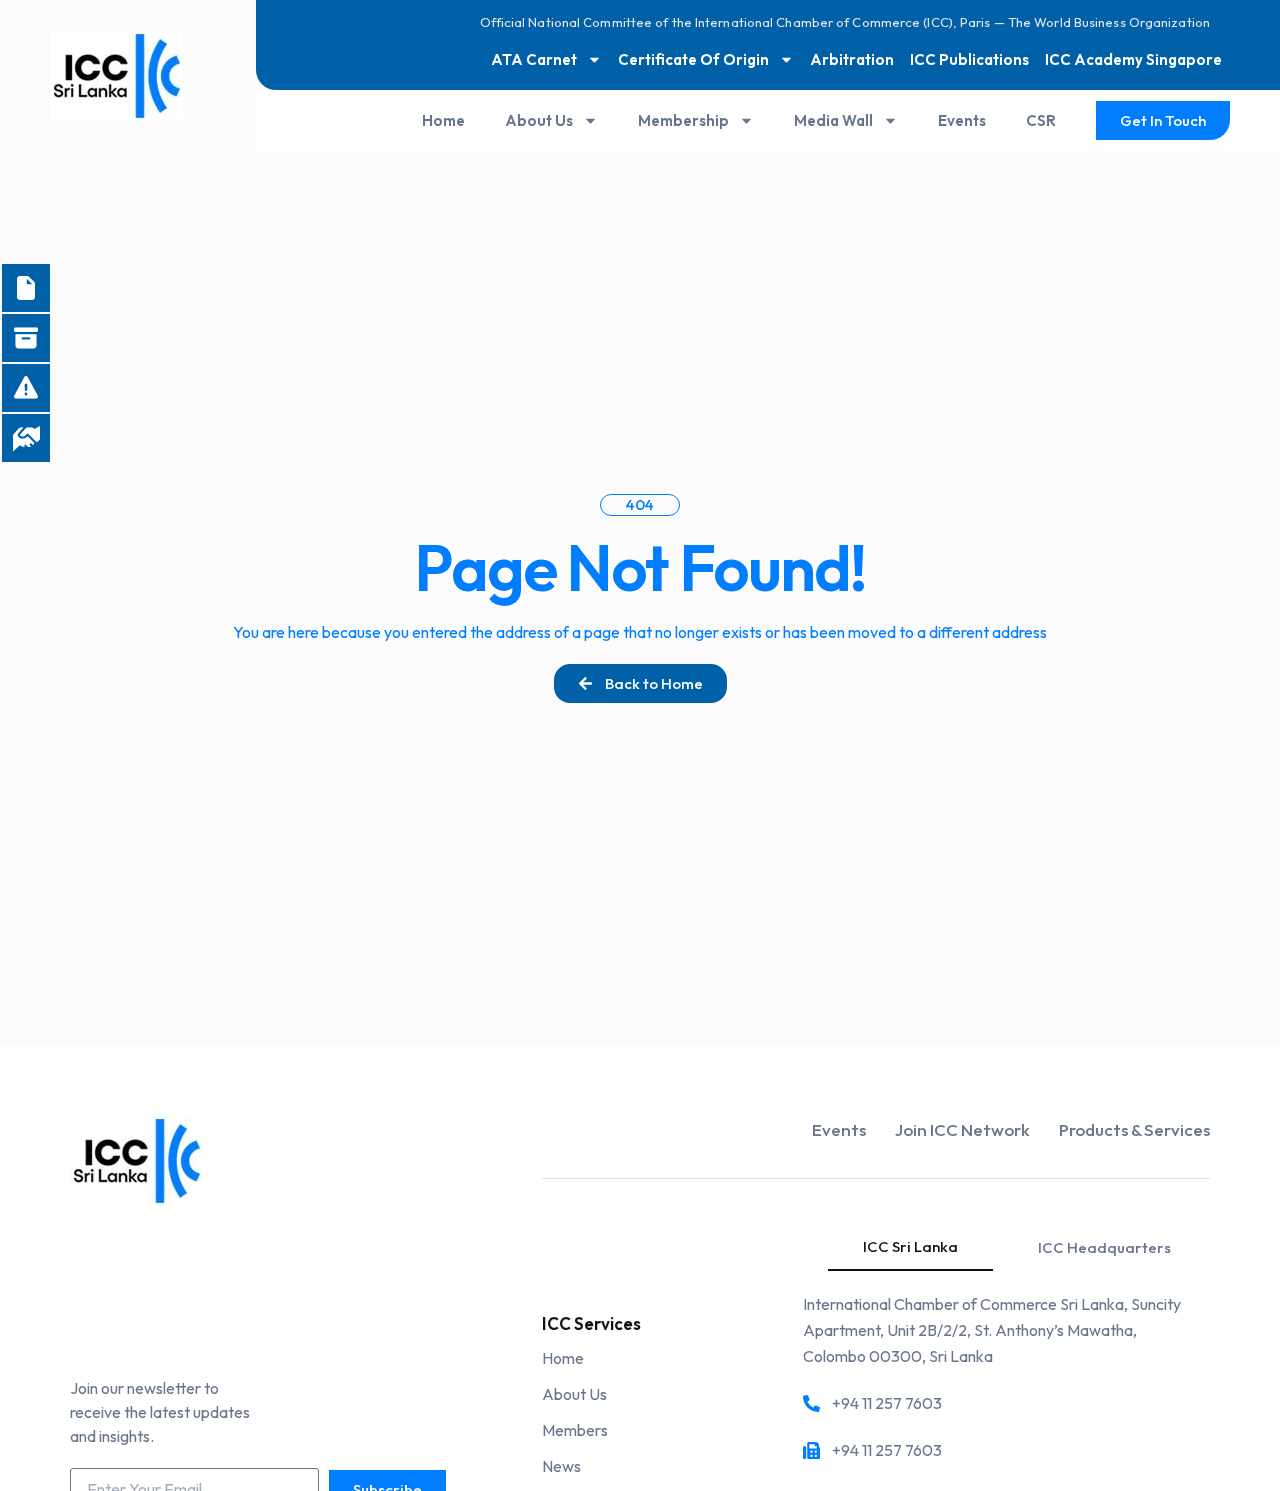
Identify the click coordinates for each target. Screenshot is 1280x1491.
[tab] (910, 1247)
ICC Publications (969, 59)
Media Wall (833, 120)
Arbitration (852, 59)
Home (443, 120)
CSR (1041, 120)
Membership (683, 120)
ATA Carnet (534, 59)
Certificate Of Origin (693, 59)
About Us (539, 120)
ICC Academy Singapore (1133, 59)
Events (962, 120)
